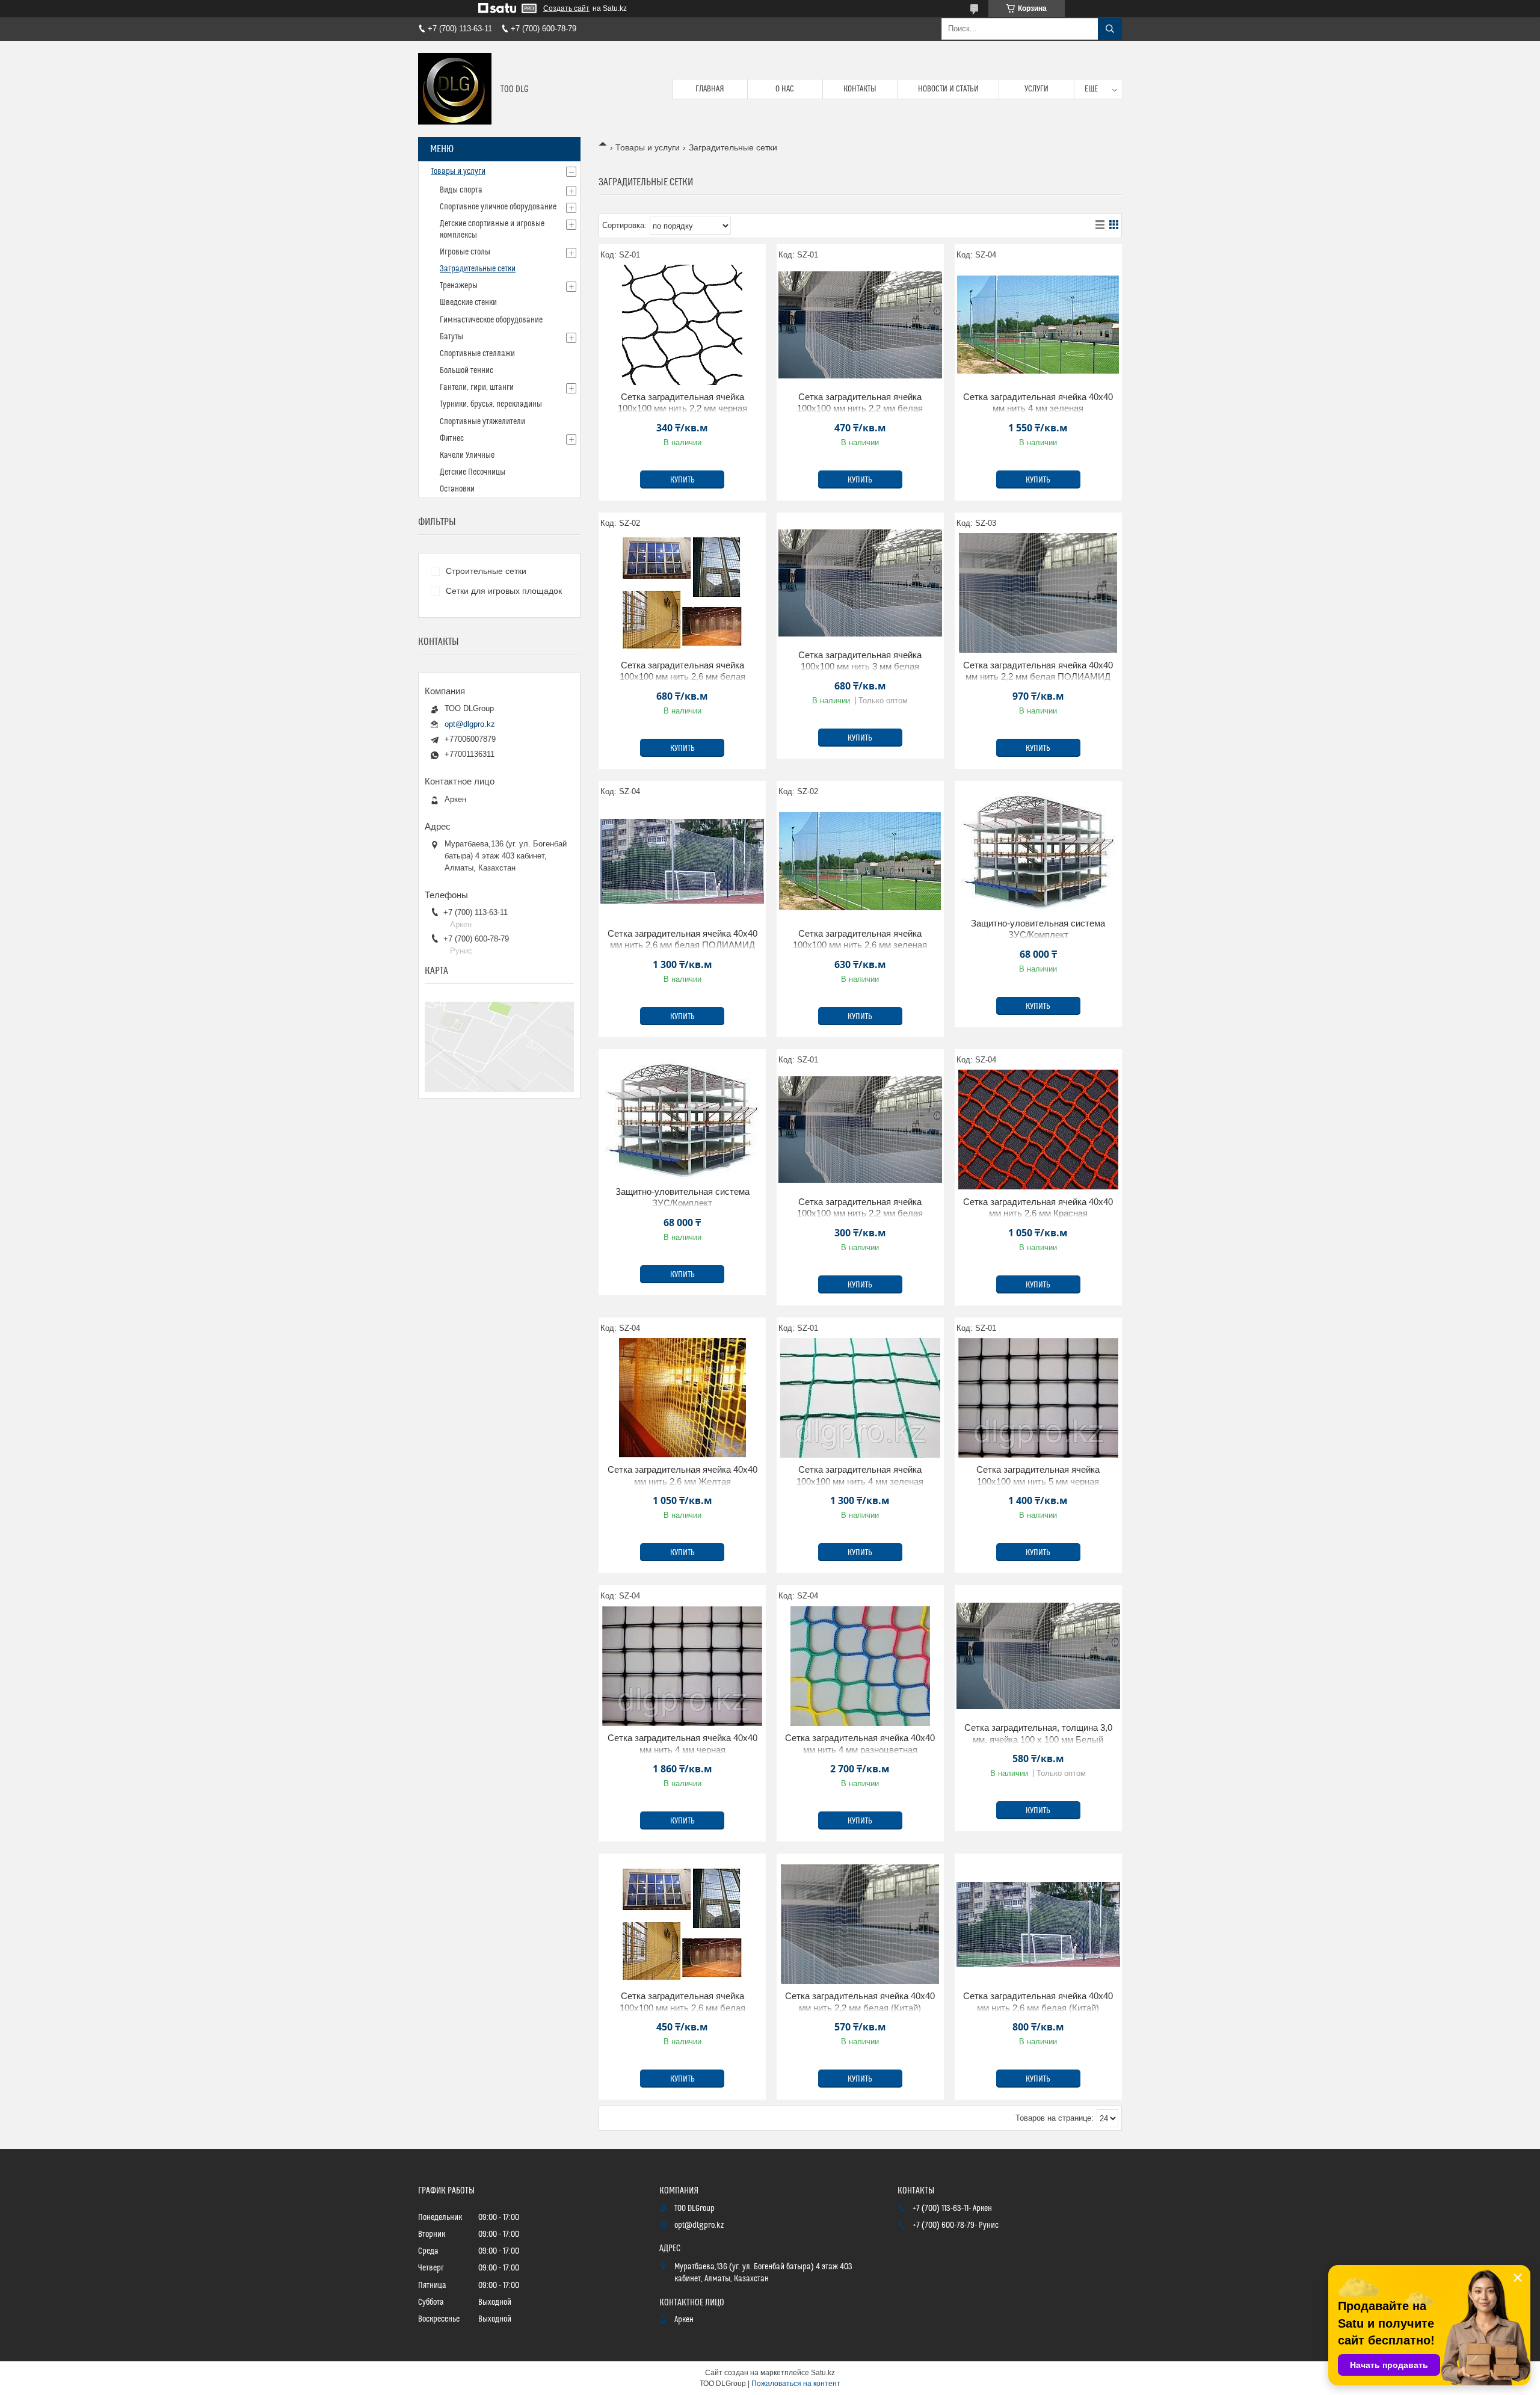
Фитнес (452, 439)
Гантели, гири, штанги (477, 387)
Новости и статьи (948, 89)
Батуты (451, 337)
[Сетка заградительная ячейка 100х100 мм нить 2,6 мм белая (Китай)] (682, 1924)
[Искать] (1110, 29)
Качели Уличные (467, 455)
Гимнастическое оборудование (491, 320)
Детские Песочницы (473, 472)
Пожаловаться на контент (796, 2384)
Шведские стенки (468, 303)
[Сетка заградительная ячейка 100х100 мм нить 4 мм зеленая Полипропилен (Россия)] (860, 1398)
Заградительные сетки (478, 269)
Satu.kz (823, 2373)
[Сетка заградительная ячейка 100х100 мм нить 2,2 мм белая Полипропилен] (860, 1130)
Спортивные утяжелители (482, 422)
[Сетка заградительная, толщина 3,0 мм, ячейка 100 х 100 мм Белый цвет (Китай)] (1038, 1656)
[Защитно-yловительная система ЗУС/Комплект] (1038, 851)
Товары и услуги (648, 147)
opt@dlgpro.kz (470, 724)
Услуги (1036, 89)
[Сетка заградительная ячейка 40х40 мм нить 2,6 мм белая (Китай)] (1038, 1924)
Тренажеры (459, 286)
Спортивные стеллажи (477, 354)
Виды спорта (461, 190)
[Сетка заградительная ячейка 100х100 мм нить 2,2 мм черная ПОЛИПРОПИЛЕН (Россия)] (682, 325)
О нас (785, 89)
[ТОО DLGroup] (455, 89)
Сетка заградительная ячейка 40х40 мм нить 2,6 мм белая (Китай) (1038, 2002)
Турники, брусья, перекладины (491, 404)
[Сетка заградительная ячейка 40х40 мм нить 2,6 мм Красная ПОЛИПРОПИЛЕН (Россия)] (1038, 1130)
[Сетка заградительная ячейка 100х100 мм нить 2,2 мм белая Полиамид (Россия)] (860, 325)
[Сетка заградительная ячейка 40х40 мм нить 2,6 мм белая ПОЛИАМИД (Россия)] (682, 862)
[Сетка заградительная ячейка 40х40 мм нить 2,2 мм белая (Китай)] (860, 1924)
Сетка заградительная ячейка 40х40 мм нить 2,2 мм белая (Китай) (860, 2002)
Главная (710, 89)
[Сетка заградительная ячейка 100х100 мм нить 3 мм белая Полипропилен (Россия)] (860, 583)
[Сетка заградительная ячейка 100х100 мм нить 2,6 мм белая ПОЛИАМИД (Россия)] (682, 593)
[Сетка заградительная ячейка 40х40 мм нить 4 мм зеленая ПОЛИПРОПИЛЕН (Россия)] (1038, 325)
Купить (682, 480)
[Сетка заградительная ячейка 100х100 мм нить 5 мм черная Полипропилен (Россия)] (1038, 1398)
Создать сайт (566, 8)
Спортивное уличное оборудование (498, 207)
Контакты (860, 89)
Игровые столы (465, 252)
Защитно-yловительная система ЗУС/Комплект (1038, 929)
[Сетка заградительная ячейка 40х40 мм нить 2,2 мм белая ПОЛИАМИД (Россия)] (1038, 593)
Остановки (457, 489)
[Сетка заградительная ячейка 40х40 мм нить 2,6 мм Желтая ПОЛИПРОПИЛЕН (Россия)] (682, 1398)
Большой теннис (467, 371)
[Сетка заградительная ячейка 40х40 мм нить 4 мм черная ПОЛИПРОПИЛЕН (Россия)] (682, 1666)
